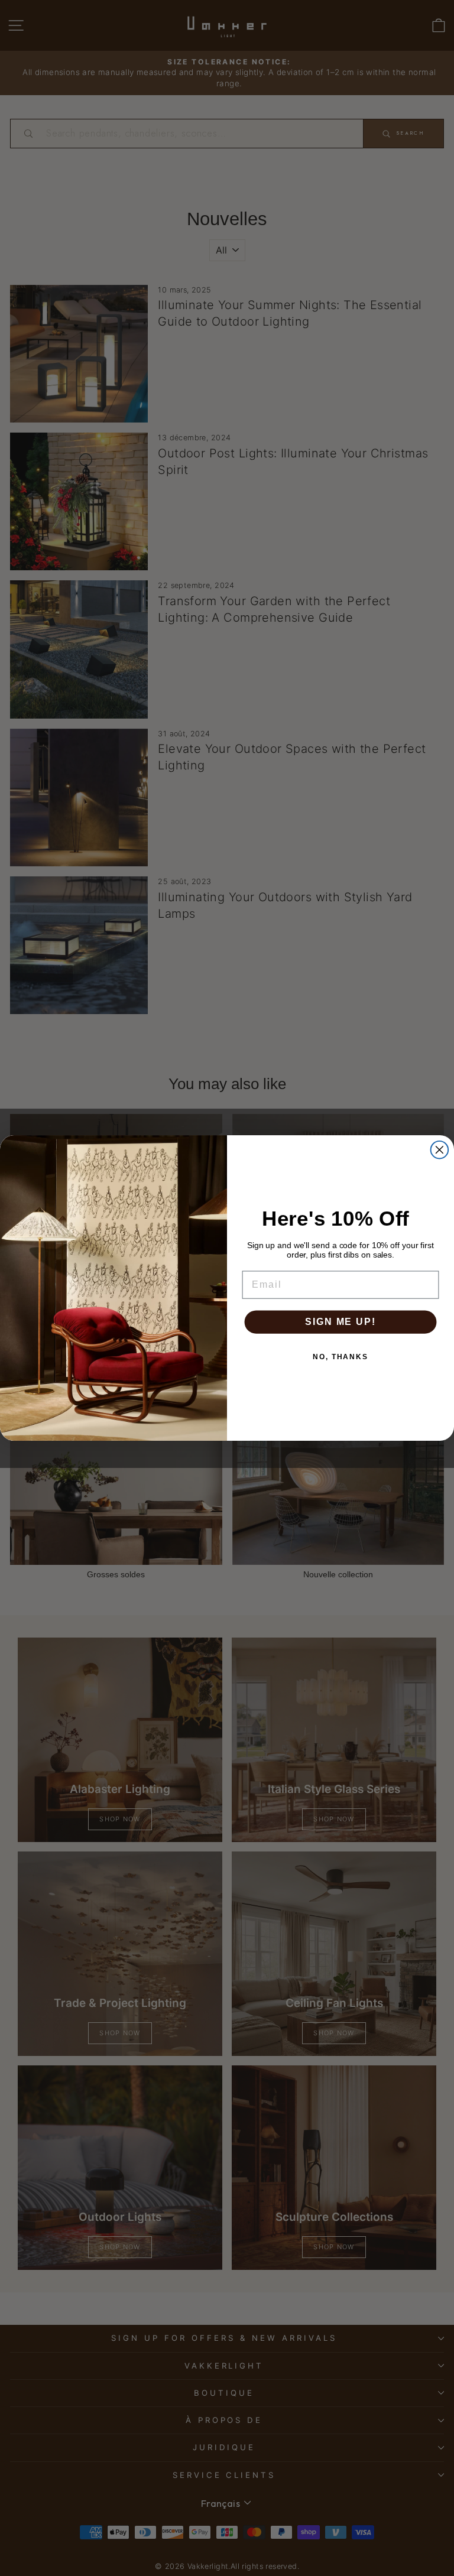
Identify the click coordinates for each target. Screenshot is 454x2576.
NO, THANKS (340, 1357)
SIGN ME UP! (340, 1322)
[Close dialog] (440, 1150)
